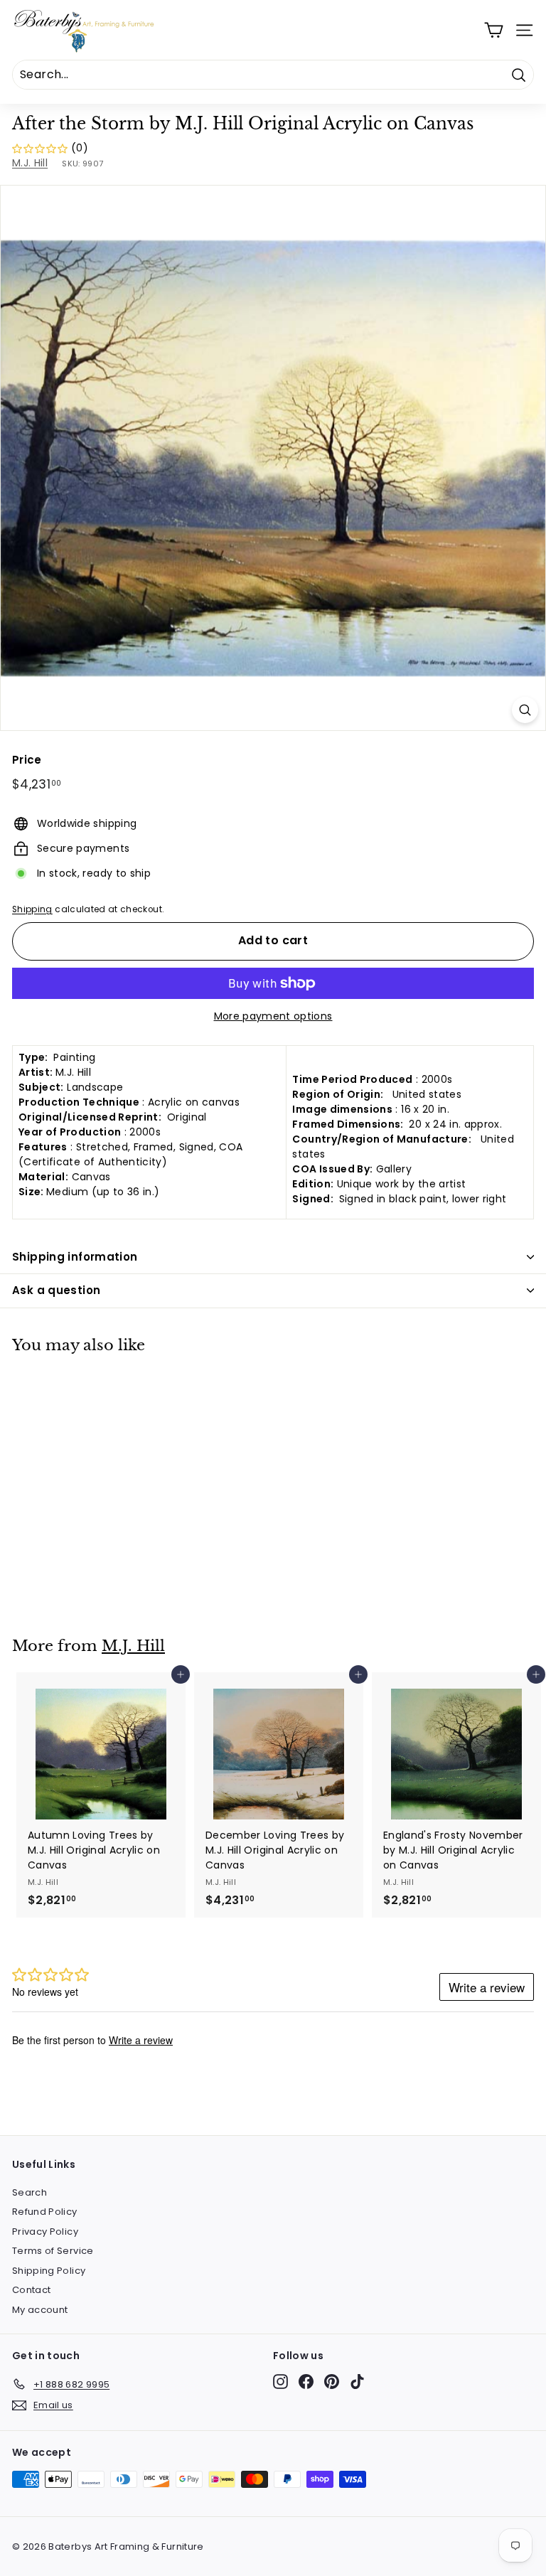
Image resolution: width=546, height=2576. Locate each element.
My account (40, 2310)
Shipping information (75, 1257)
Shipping (32, 909)
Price (27, 760)
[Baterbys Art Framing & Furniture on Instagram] (280, 2382)
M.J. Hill (30, 163)
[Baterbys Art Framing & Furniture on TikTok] (357, 2382)
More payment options (273, 1016)
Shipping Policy (49, 2271)
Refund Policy (45, 2212)
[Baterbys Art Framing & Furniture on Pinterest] (332, 2382)
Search (30, 2192)
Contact (31, 2290)
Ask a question (56, 1290)
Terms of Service (53, 2251)
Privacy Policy (45, 2232)
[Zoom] (525, 710)
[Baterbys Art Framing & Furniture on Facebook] (306, 2382)
